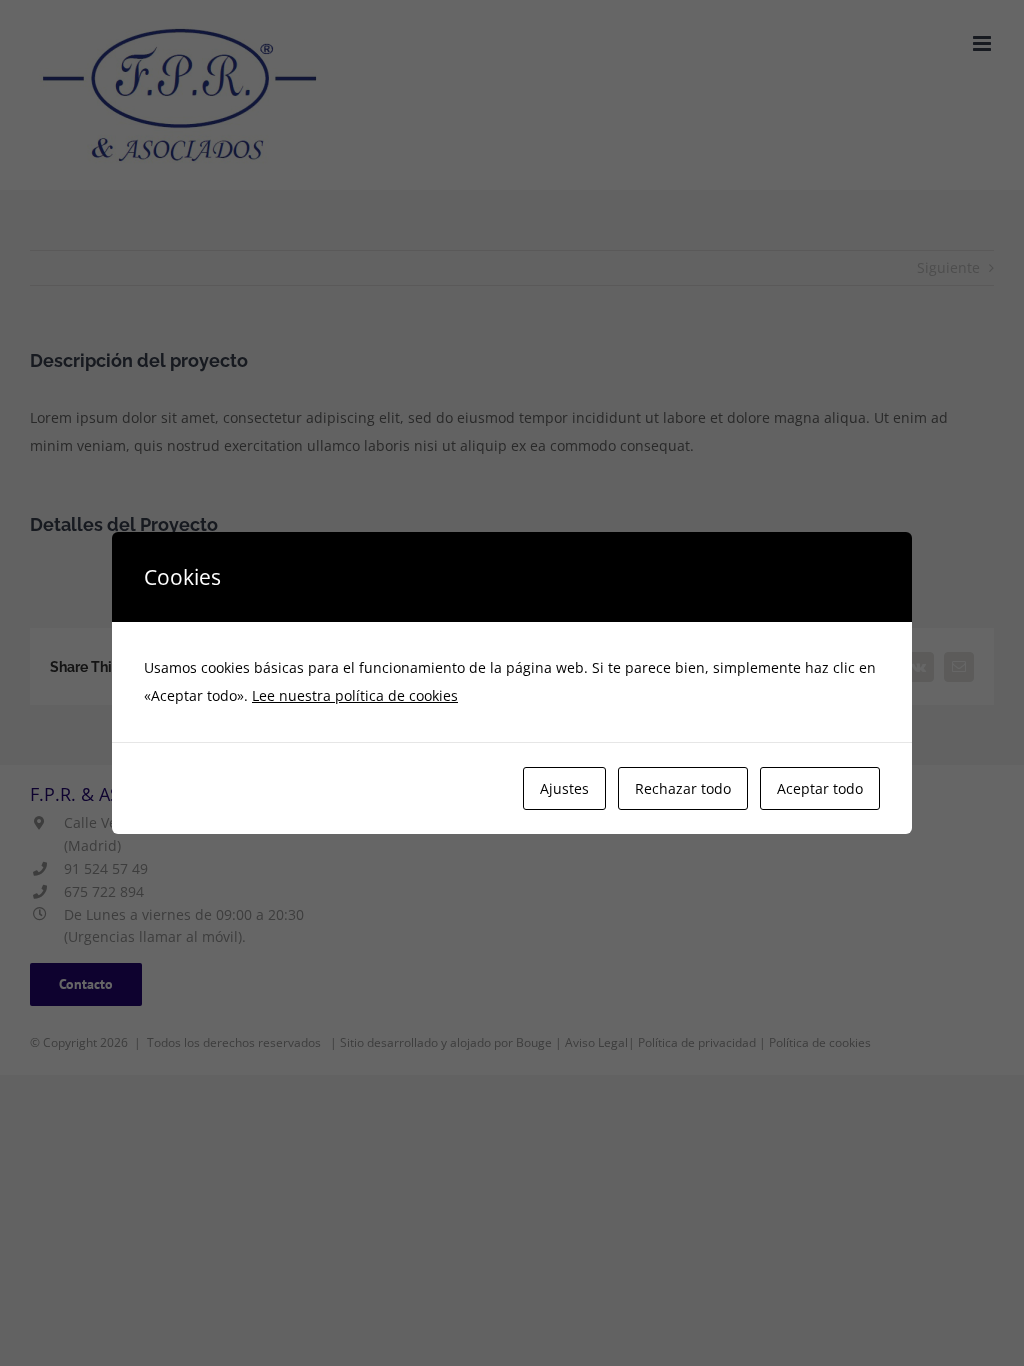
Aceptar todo (820, 788)
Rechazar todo (683, 788)
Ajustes (564, 788)
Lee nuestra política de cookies (355, 695)
